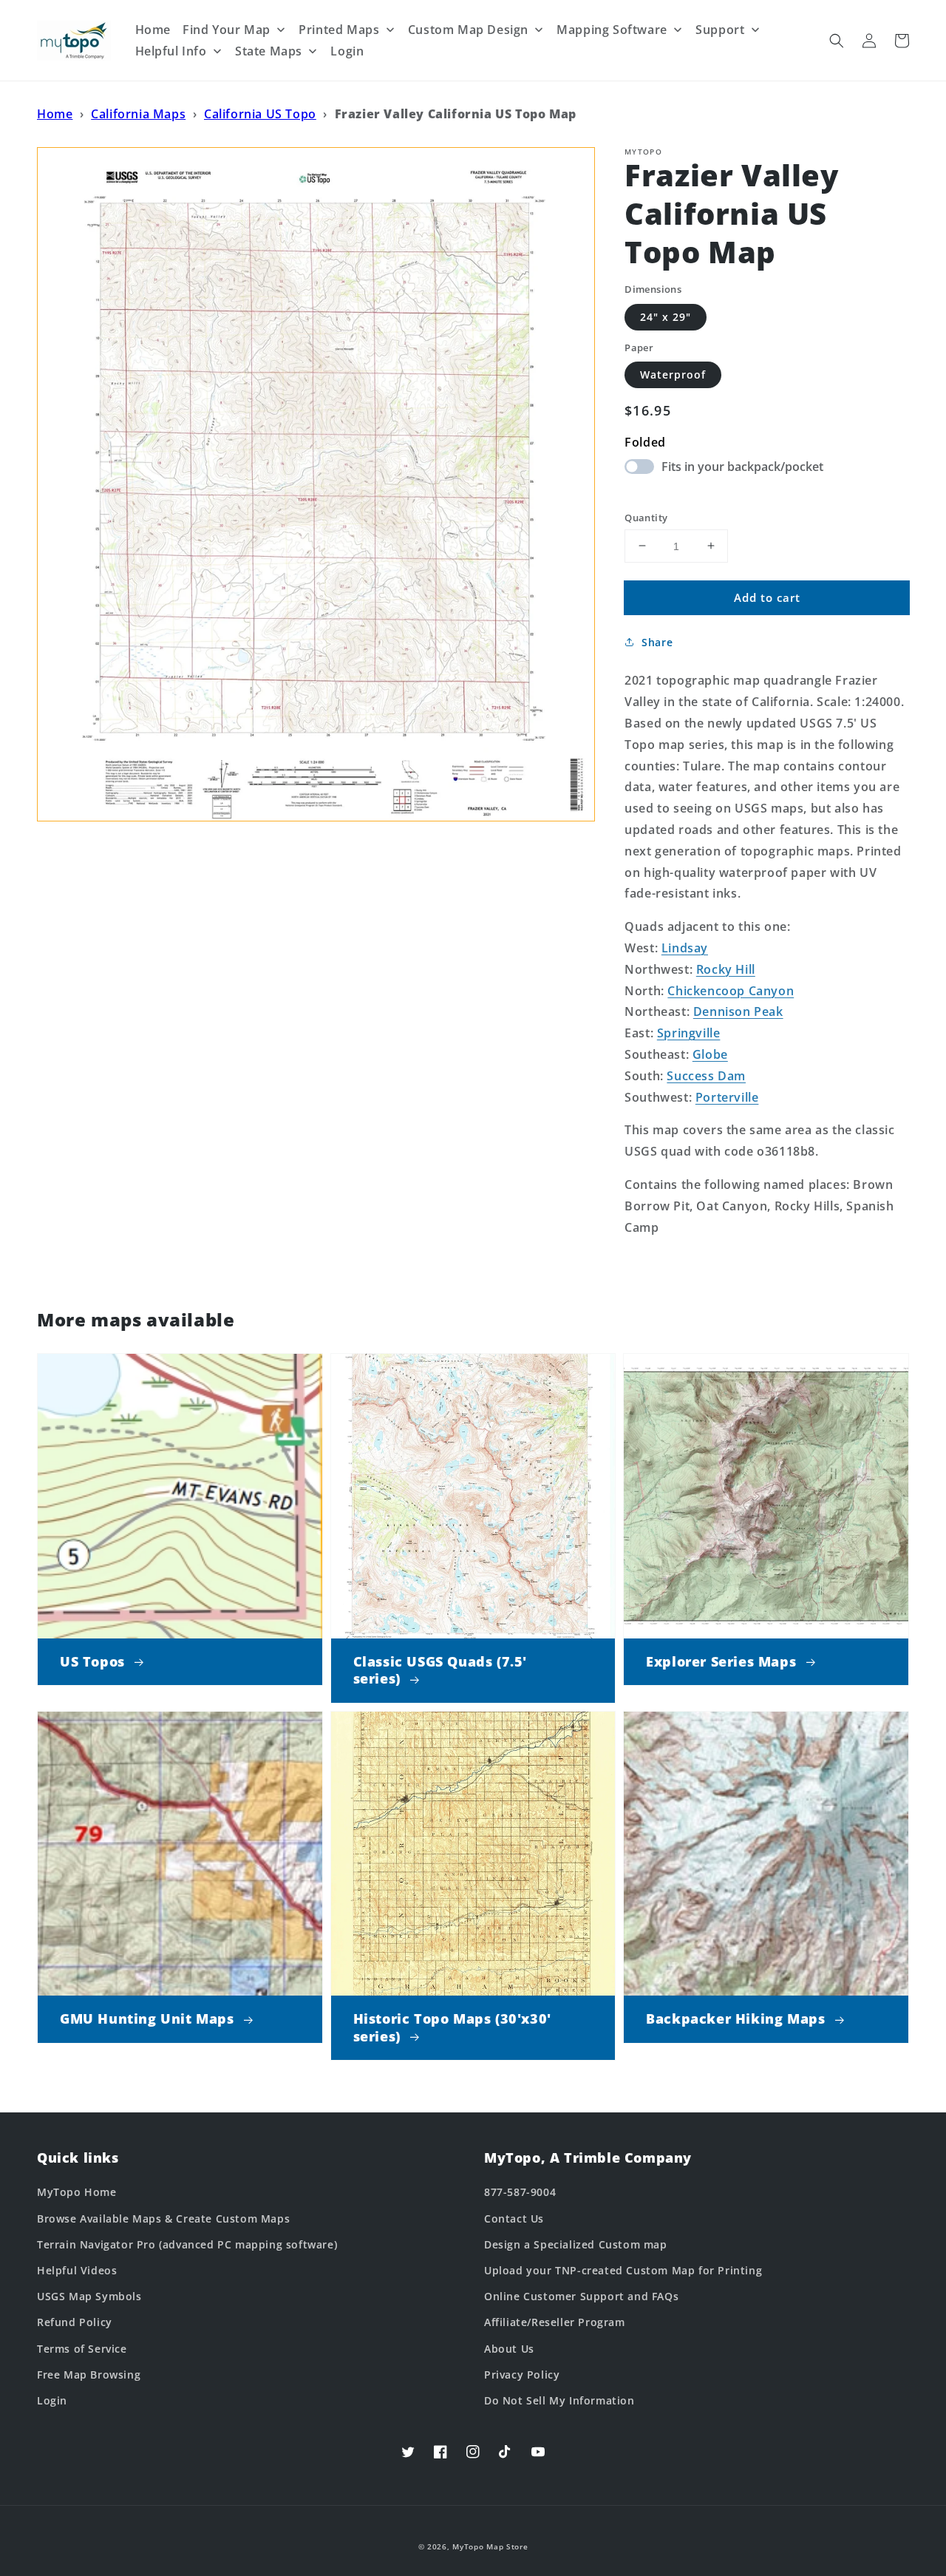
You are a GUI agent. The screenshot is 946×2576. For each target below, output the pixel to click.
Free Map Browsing (89, 2375)
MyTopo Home (77, 2192)
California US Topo (260, 114)
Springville (689, 1033)
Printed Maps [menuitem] (339, 30)
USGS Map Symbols (89, 2296)
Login (52, 2400)
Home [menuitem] (153, 30)
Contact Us (514, 2219)
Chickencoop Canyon (731, 990)
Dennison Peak (738, 1011)
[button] (837, 41)
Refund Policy (75, 2322)
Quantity (646, 517)
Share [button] (657, 642)
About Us (509, 2349)
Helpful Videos (77, 2270)
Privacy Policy (522, 2375)
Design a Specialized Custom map (576, 2244)
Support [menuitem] (720, 30)
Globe (710, 1054)
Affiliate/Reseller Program (555, 2322)
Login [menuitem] (347, 51)
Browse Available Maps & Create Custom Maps (163, 2219)
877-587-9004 (520, 2192)
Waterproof (673, 374)
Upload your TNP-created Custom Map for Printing (623, 2270)
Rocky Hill (726, 969)
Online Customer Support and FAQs (581, 2296)
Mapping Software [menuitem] (612, 30)
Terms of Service (82, 2349)
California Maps (138, 114)
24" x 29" (666, 316)
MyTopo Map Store (490, 2546)
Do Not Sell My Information (559, 2400)
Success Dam (706, 1075)
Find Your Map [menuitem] (227, 30)
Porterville (727, 1097)
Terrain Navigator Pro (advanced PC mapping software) (187, 2244)
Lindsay (685, 948)
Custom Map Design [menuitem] (468, 30)
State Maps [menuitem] (269, 51)
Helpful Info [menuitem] (171, 51)
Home (55, 114)
